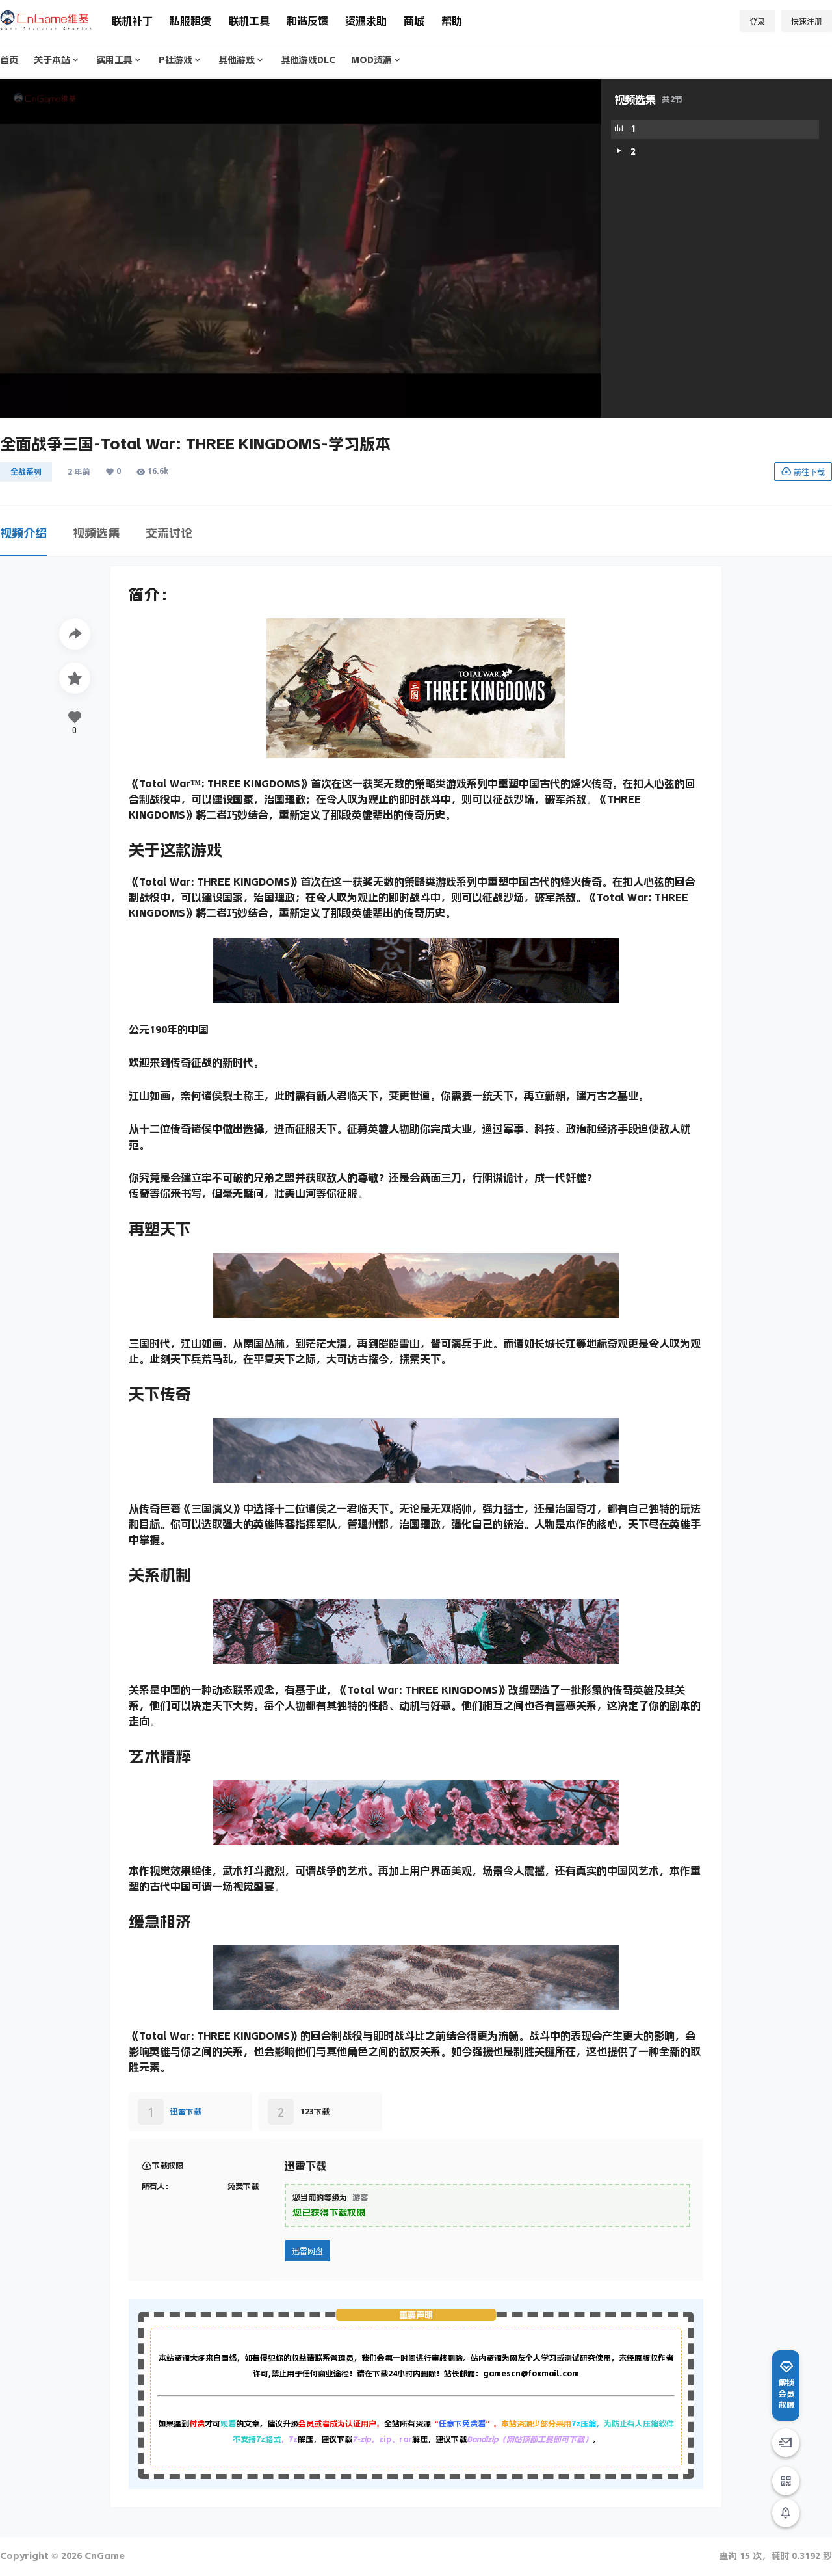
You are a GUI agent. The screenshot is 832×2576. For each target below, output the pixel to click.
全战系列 (26, 472)
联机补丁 (132, 21)
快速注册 (807, 22)
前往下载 (809, 472)
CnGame (103, 2556)
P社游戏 (175, 60)
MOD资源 (371, 60)
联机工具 (249, 21)
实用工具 (114, 60)
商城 (414, 21)
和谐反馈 (307, 21)
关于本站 (52, 60)
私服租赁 (190, 21)
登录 (757, 22)
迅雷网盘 (307, 2251)
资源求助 (366, 21)
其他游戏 (237, 60)
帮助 (452, 21)
